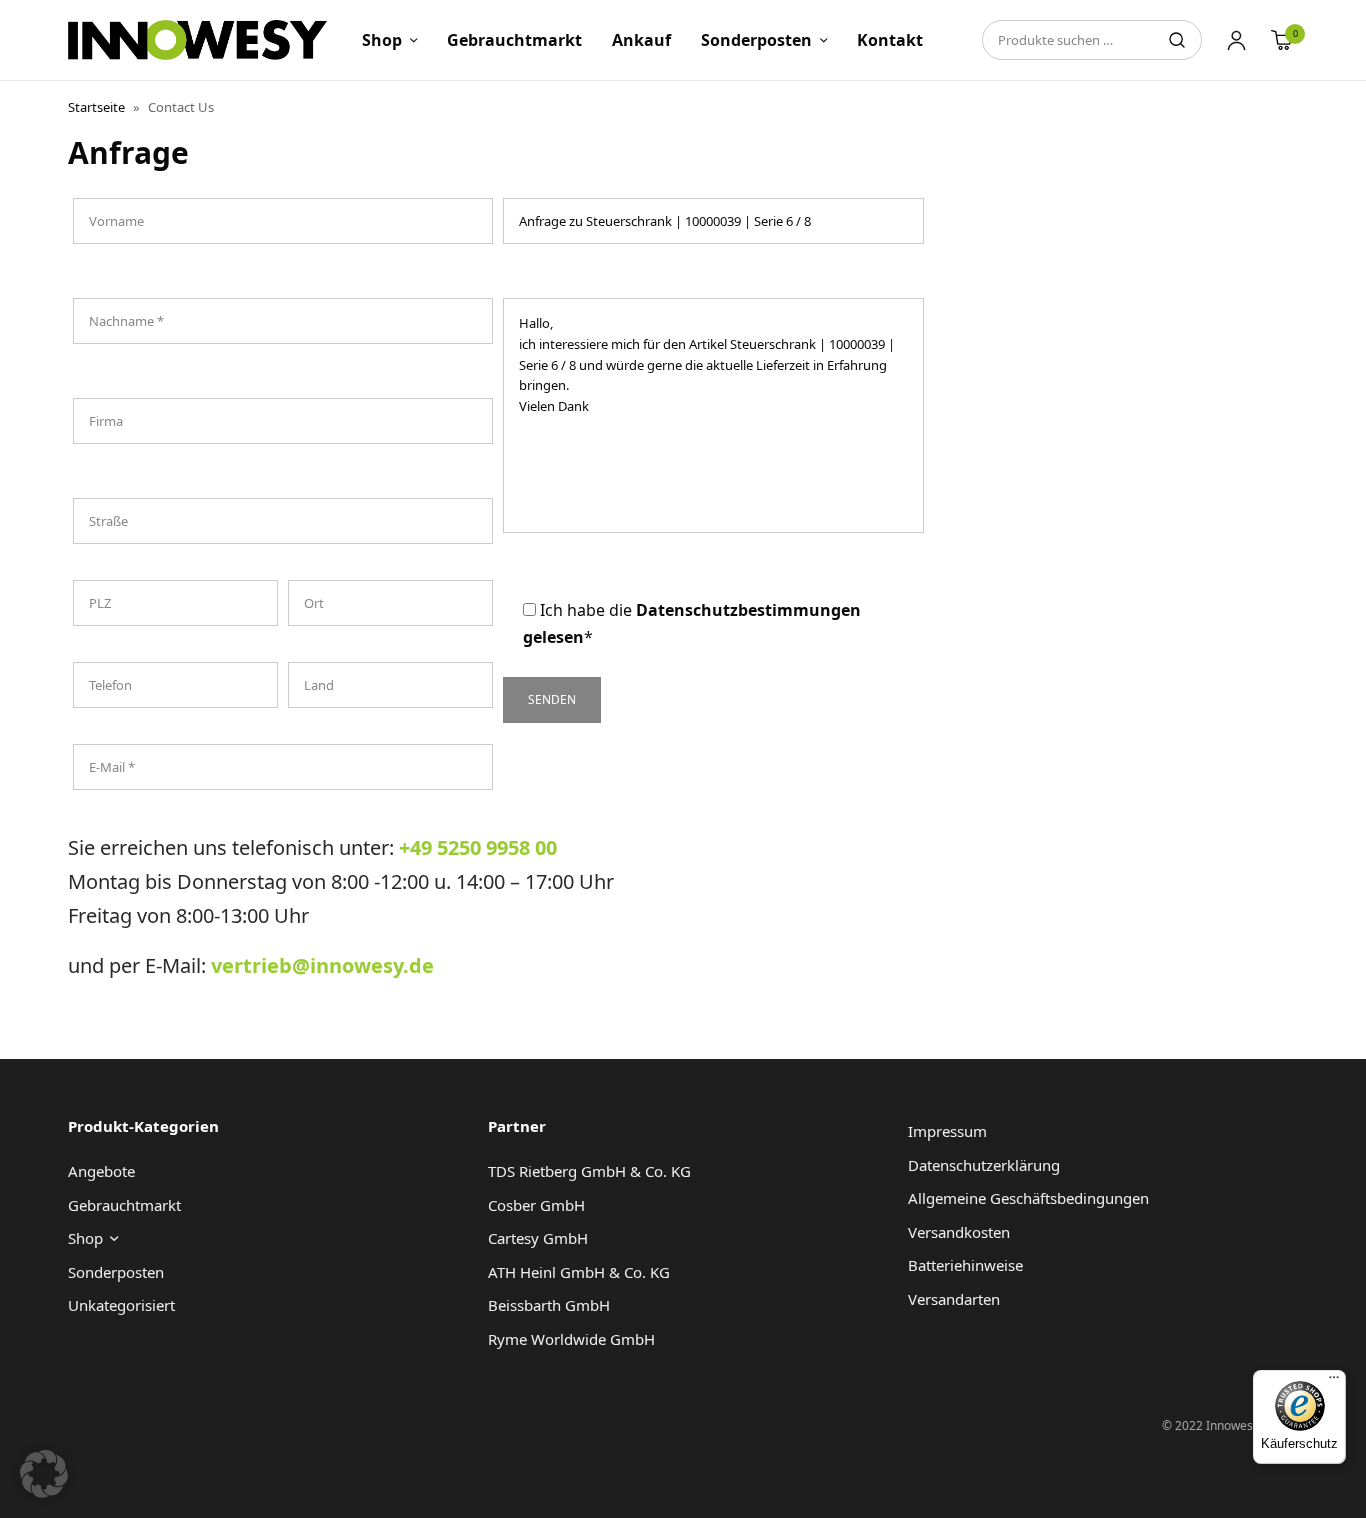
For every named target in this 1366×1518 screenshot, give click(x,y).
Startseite (96, 107)
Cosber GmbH (536, 1205)
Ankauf (641, 40)
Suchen (1177, 40)
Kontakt (890, 40)
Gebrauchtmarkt (514, 40)
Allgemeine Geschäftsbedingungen (1028, 1198)
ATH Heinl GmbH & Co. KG (579, 1272)
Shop (382, 40)
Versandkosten (959, 1232)
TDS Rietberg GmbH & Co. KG (589, 1171)
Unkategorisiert (121, 1305)
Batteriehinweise (965, 1265)
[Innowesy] (197, 40)
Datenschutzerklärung (984, 1165)
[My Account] (1236, 40)
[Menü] (1334, 1382)
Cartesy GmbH (538, 1238)
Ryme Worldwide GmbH (571, 1339)
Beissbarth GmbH (549, 1305)
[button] (44, 1474)
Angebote (101, 1171)
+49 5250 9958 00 (478, 847)
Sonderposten (756, 40)
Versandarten (954, 1299)
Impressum (947, 1131)
